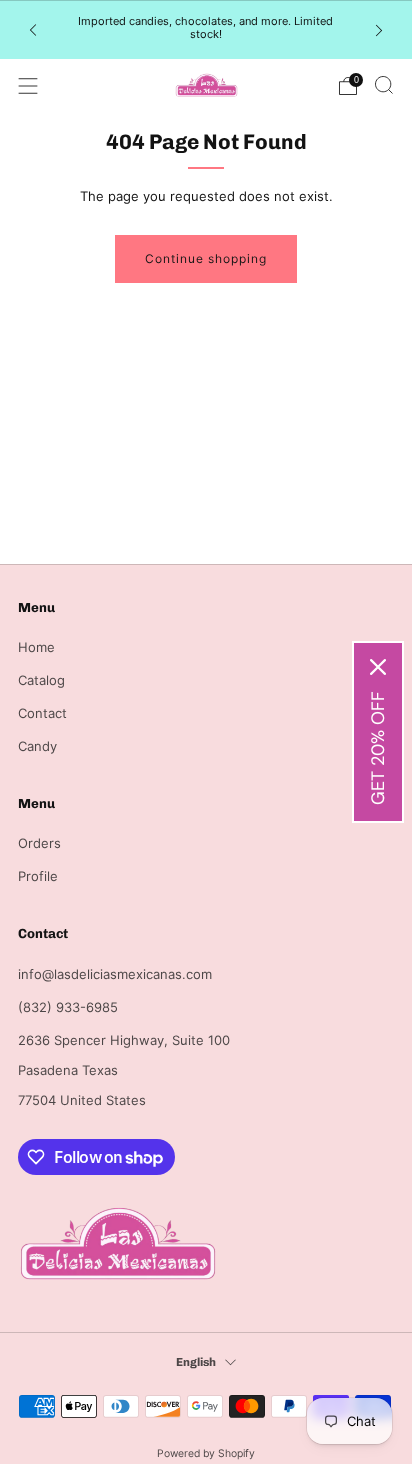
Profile (38, 876)
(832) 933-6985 (68, 1007)
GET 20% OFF (378, 748)
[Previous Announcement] (33, 29)
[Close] (378, 667)
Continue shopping (206, 258)
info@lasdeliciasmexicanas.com (115, 974)
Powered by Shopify (206, 1453)
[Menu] (28, 86)
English (196, 1362)
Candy (37, 746)
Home (36, 647)
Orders (39, 843)
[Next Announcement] (379, 29)
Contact (42, 713)
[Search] (384, 85)
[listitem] (205, 30)
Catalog (41, 680)
